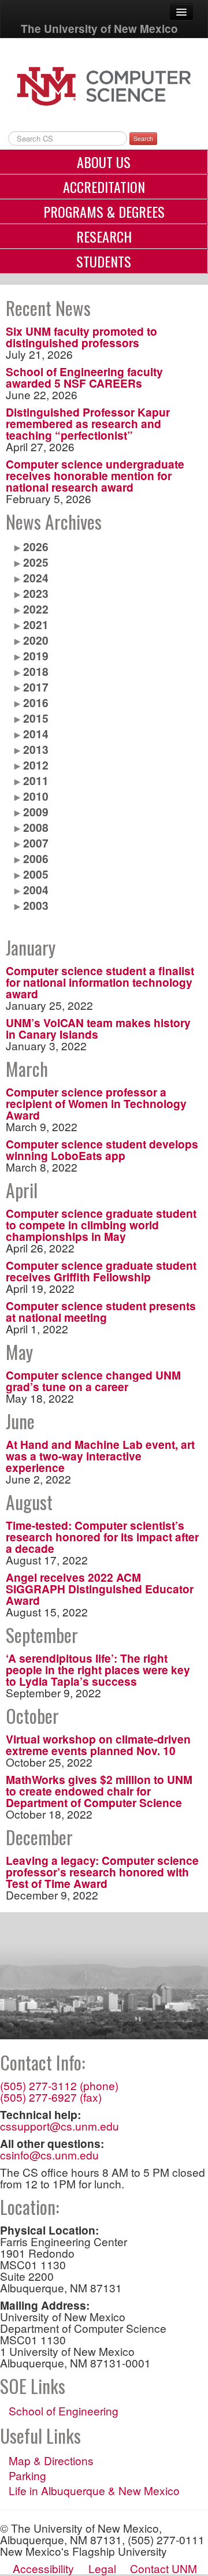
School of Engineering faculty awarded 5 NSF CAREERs (84, 377)
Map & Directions (51, 2460)
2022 (36, 609)
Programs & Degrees (104, 211)
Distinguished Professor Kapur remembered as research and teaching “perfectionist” (88, 423)
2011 (36, 780)
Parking (27, 2475)
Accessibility (43, 2568)
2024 (36, 578)
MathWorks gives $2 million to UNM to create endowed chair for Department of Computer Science (99, 1791)
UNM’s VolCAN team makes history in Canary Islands (98, 1028)
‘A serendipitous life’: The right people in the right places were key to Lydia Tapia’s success (98, 1670)
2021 (36, 625)
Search (143, 138)
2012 (36, 765)
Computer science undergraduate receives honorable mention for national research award (95, 475)
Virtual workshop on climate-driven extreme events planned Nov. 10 (98, 1745)
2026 (36, 547)
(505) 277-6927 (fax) (51, 2097)
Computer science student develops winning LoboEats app (102, 1150)
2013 (36, 749)
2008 (36, 827)
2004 (36, 890)
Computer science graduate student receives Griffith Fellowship (101, 1271)
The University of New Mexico (99, 29)
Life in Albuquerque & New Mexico (94, 2490)
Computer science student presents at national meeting (101, 1311)
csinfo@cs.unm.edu (49, 2155)
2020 (36, 640)
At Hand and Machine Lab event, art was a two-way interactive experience (100, 1456)
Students (104, 261)
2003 (36, 905)
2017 (36, 687)
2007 (36, 843)
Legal (102, 2568)
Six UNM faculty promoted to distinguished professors (81, 337)
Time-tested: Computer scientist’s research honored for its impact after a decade (102, 1537)
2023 (36, 593)
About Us (104, 162)
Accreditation (104, 187)
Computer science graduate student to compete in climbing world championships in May (101, 1225)
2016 (36, 702)
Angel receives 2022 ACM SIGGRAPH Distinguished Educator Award (100, 1589)
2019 (36, 656)
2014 (36, 734)
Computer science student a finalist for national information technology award (100, 982)
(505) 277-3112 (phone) (59, 2085)
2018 (36, 671)
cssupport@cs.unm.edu (60, 2126)
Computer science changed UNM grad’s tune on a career (93, 1381)
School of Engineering (64, 2411)
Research (104, 236)
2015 (36, 718)
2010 (36, 796)
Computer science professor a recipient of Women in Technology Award (96, 1103)
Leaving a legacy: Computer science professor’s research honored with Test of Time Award (102, 1872)
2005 (36, 874)
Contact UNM (164, 2568)
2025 (36, 562)
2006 (36, 858)
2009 (36, 812)
